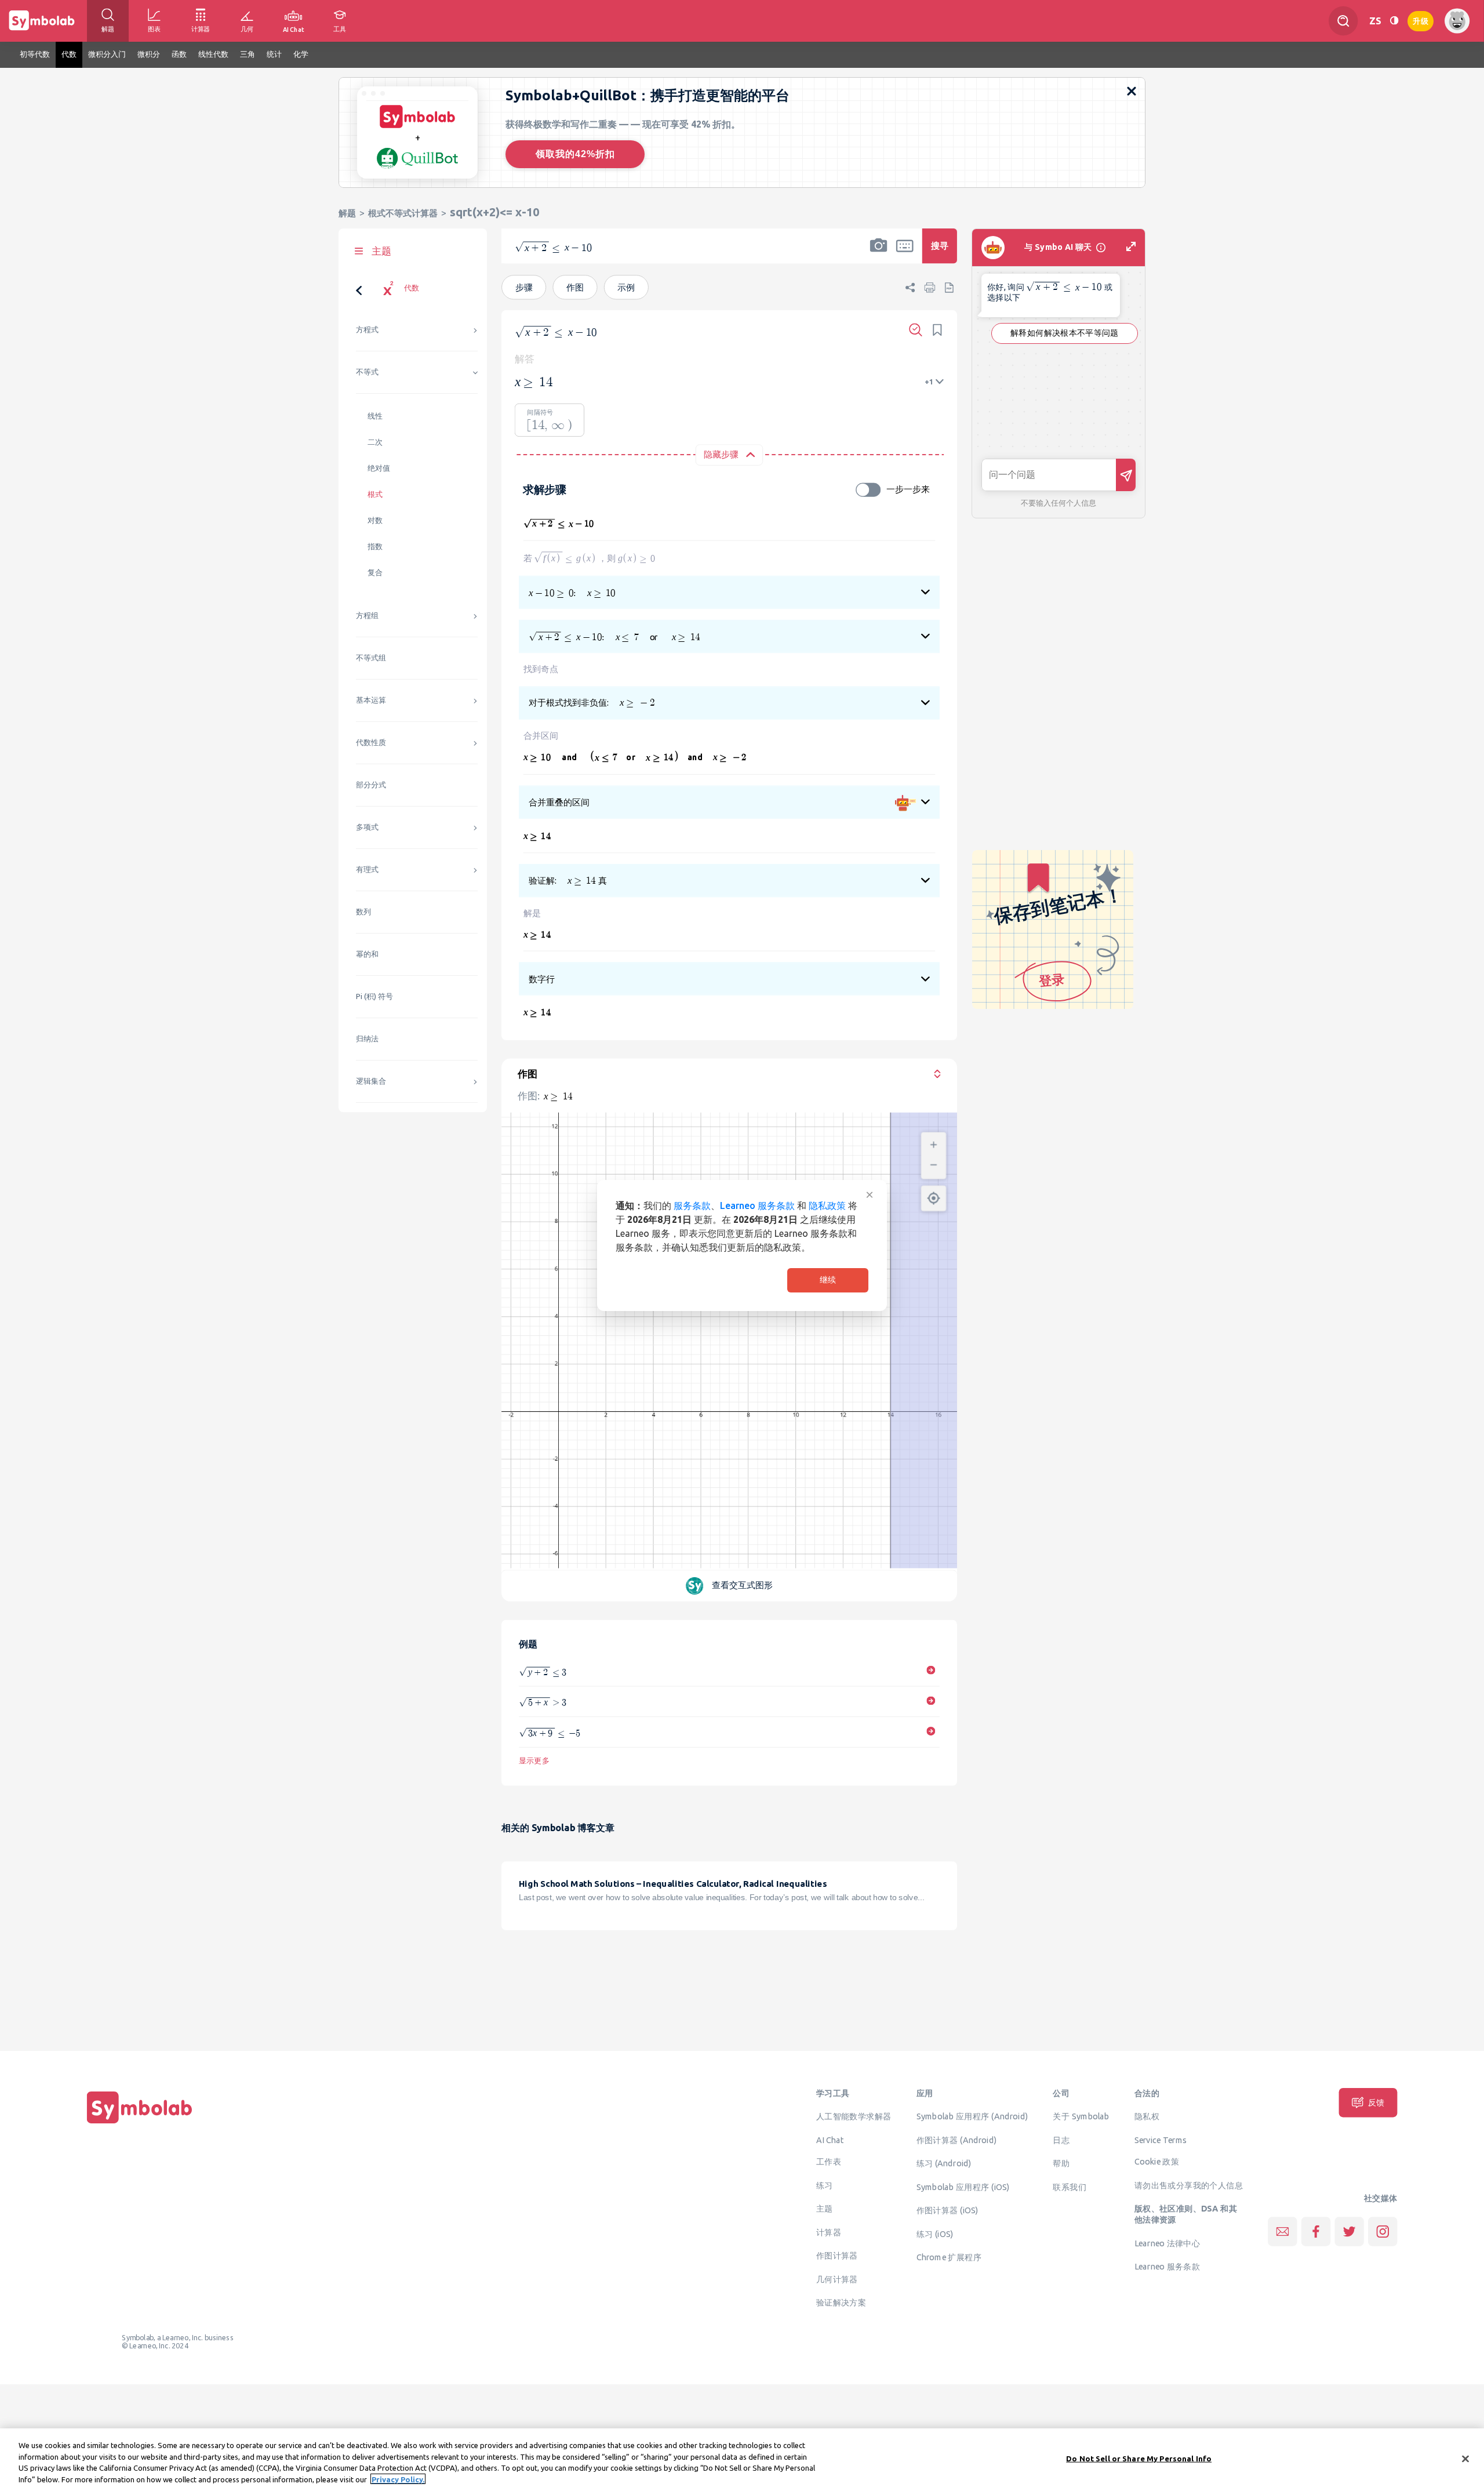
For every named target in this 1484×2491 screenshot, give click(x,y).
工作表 (829, 2162)
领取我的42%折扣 (575, 154)
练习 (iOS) (935, 2234)
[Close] (1465, 2459)
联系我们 (1070, 2187)
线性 (375, 416)
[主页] (140, 2123)
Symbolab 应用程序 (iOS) (963, 2187)
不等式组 (371, 658)
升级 (1421, 20)
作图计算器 (837, 2256)
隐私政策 (827, 1205)
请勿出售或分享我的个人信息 (1189, 2185)
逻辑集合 (371, 1081)
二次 (375, 442)
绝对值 (379, 468)
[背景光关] (1394, 21)
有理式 (367, 869)
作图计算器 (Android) (957, 2140)
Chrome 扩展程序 (949, 2257)
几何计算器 (837, 2279)
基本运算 (371, 700)
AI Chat (830, 2140)
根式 (375, 494)
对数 (375, 520)
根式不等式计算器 (403, 213)
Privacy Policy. (398, 2479)
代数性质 (371, 742)
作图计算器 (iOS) (947, 2210)
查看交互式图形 (742, 1586)
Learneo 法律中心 (1167, 2243)
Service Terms (1161, 2140)
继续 (828, 1280)
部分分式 (371, 785)
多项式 (367, 827)
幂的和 (367, 954)
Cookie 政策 (1157, 2162)
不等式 (367, 372)
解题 (347, 213)
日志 (1061, 2140)
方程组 (367, 616)
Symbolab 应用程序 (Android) (972, 2116)
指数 (375, 547)
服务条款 (692, 1205)
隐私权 (1147, 2116)
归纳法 (367, 1039)
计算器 (829, 2232)
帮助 (1061, 2163)
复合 (375, 573)
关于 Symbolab (1081, 2116)
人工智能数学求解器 (854, 2116)
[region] (742, 2460)
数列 (363, 912)
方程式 (367, 330)
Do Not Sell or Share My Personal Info (1139, 2459)
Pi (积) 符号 (374, 996)
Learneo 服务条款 (757, 1205)
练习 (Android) (944, 2163)
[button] (879, 253)
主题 (825, 2209)
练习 (825, 2185)
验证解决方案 (841, 2303)
